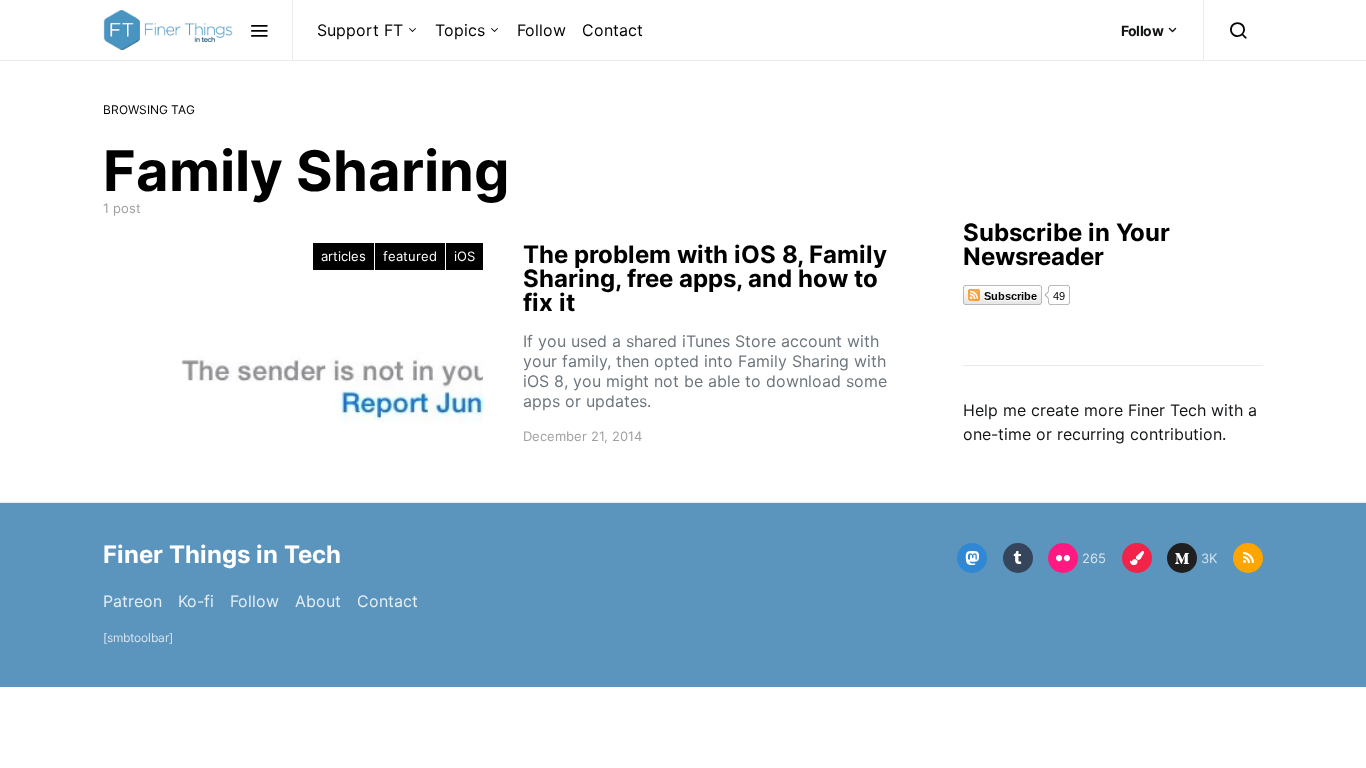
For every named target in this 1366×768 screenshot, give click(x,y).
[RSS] (1248, 558)
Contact (612, 30)
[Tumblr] (1018, 558)
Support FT (360, 30)
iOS (464, 256)
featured (410, 256)
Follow (541, 30)
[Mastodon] (972, 558)
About (318, 601)
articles (343, 256)
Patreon (132, 601)
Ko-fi (196, 601)
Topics (460, 30)
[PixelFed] (1137, 558)
